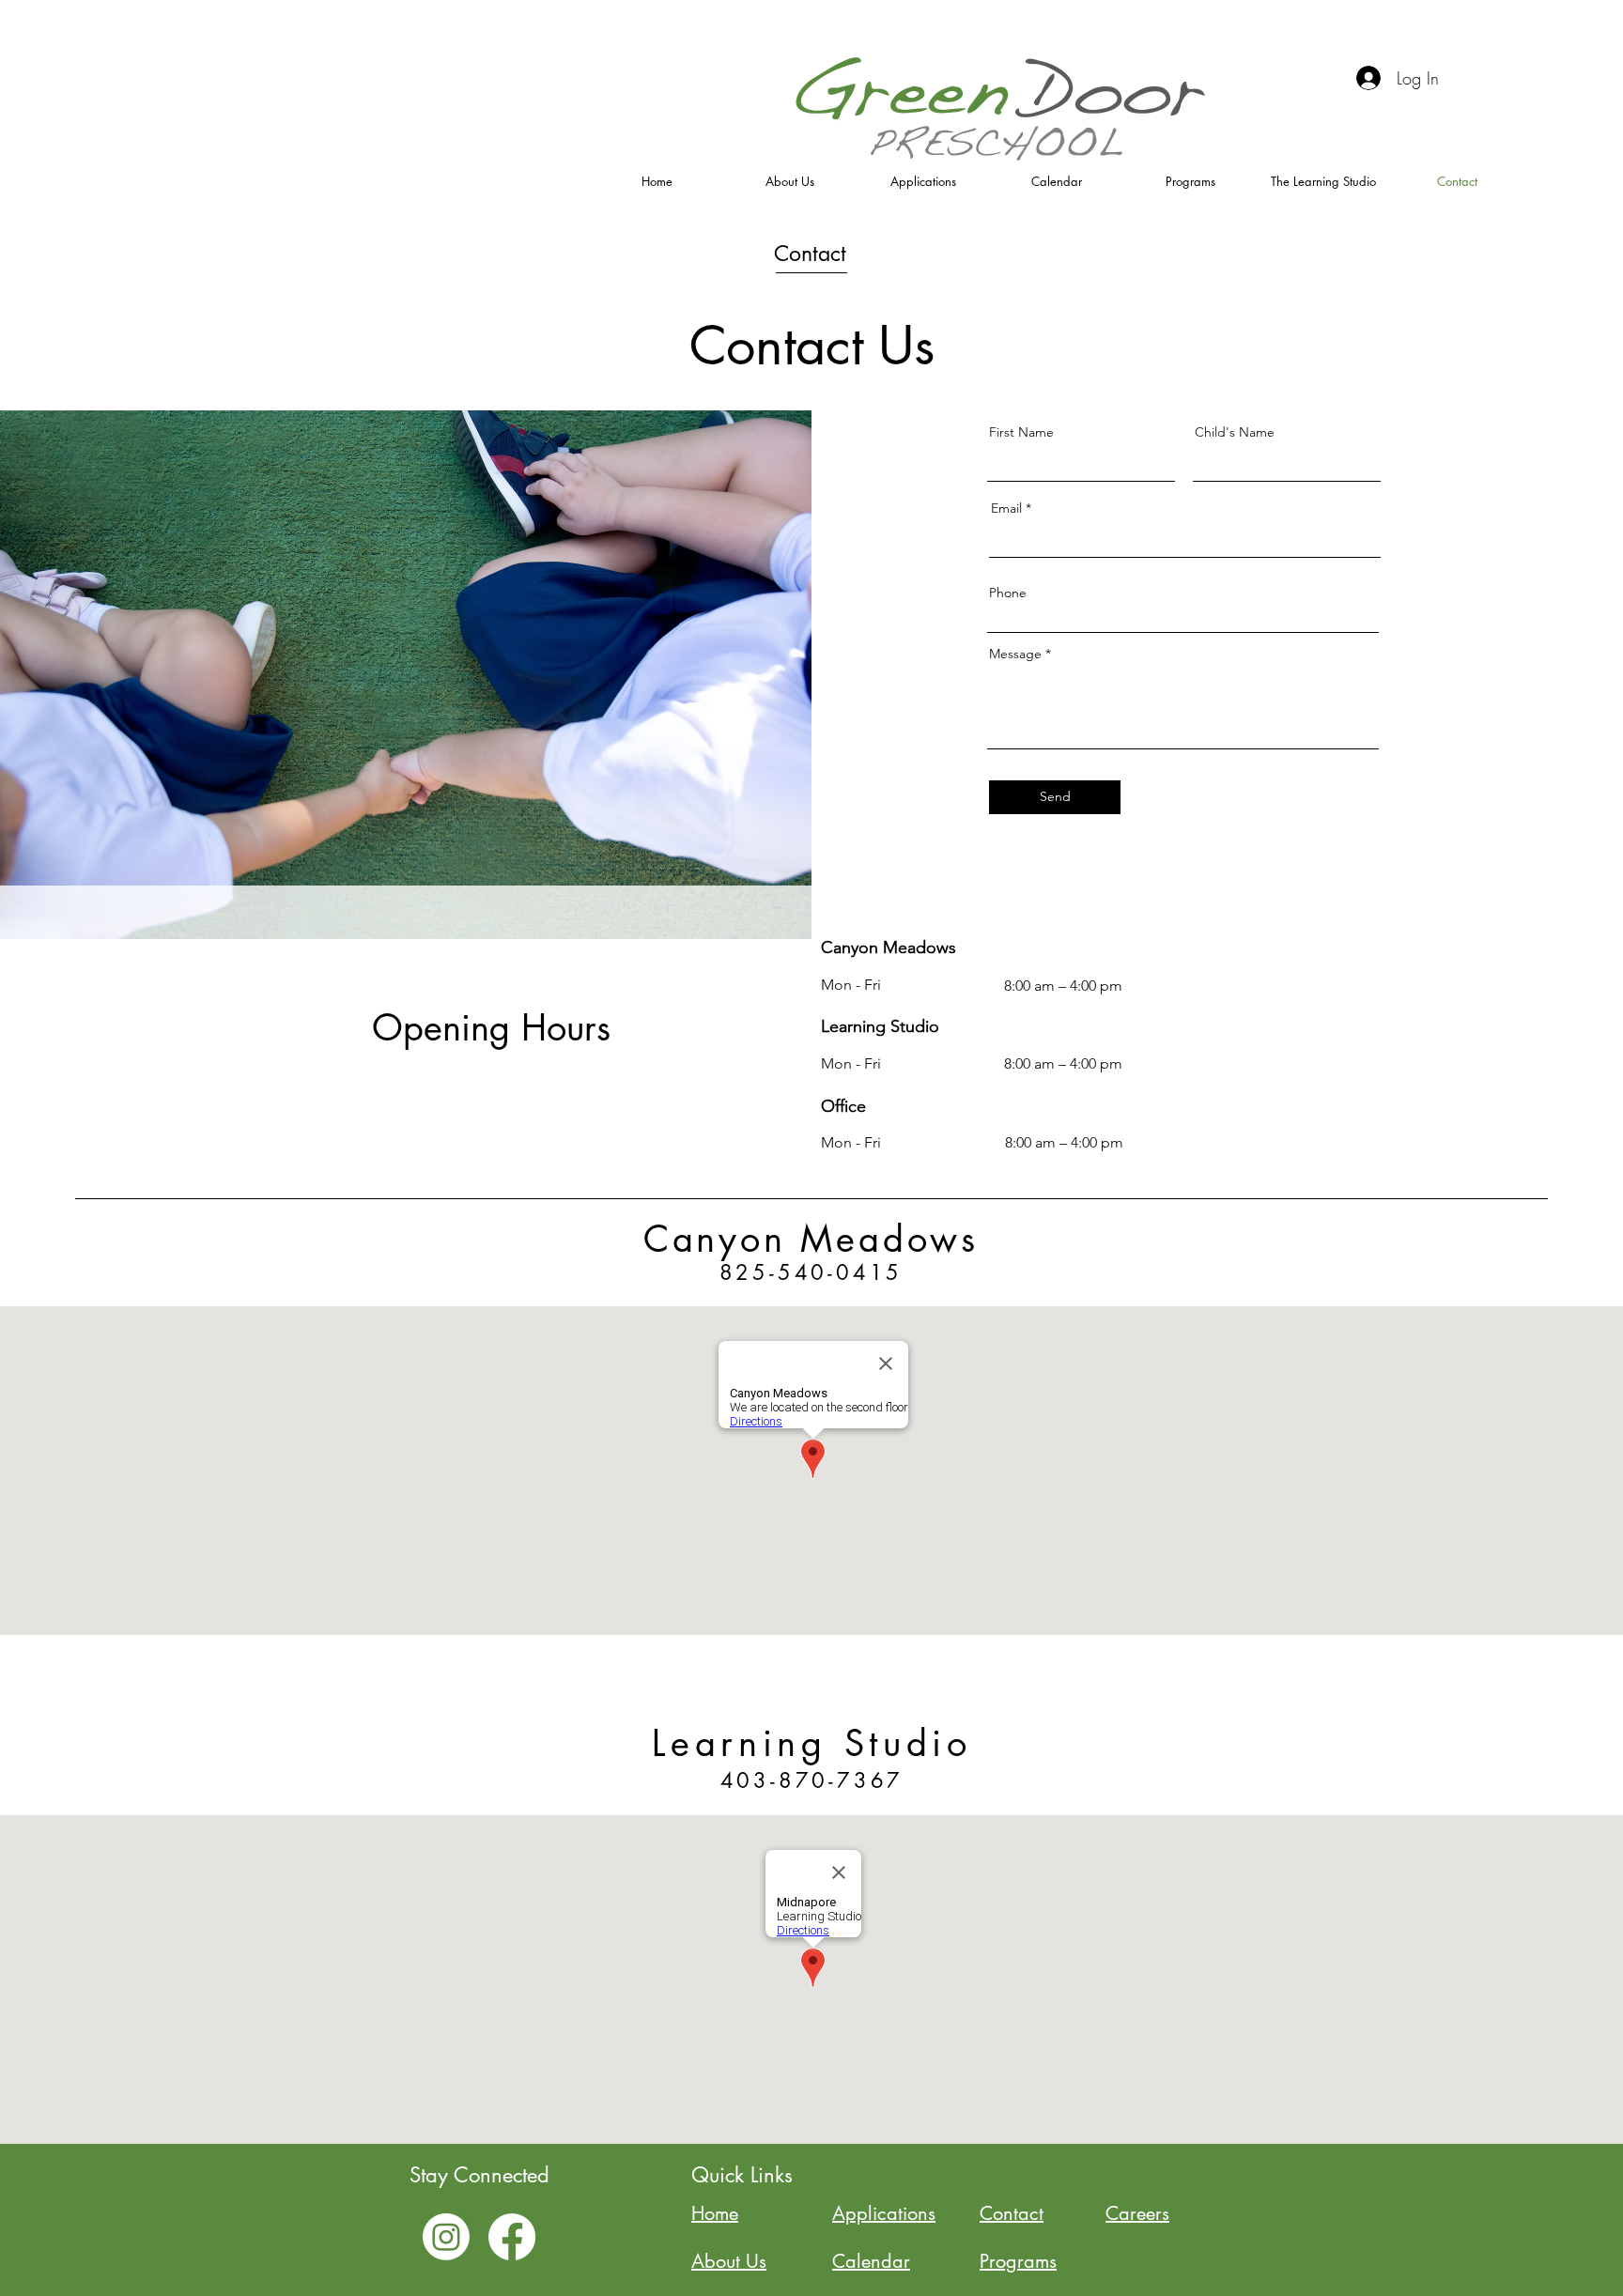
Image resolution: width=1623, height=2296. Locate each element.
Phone (1008, 593)
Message (1015, 654)
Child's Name (1235, 432)
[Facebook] (512, 2237)
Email (1006, 508)
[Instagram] (446, 2237)
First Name (1021, 432)
